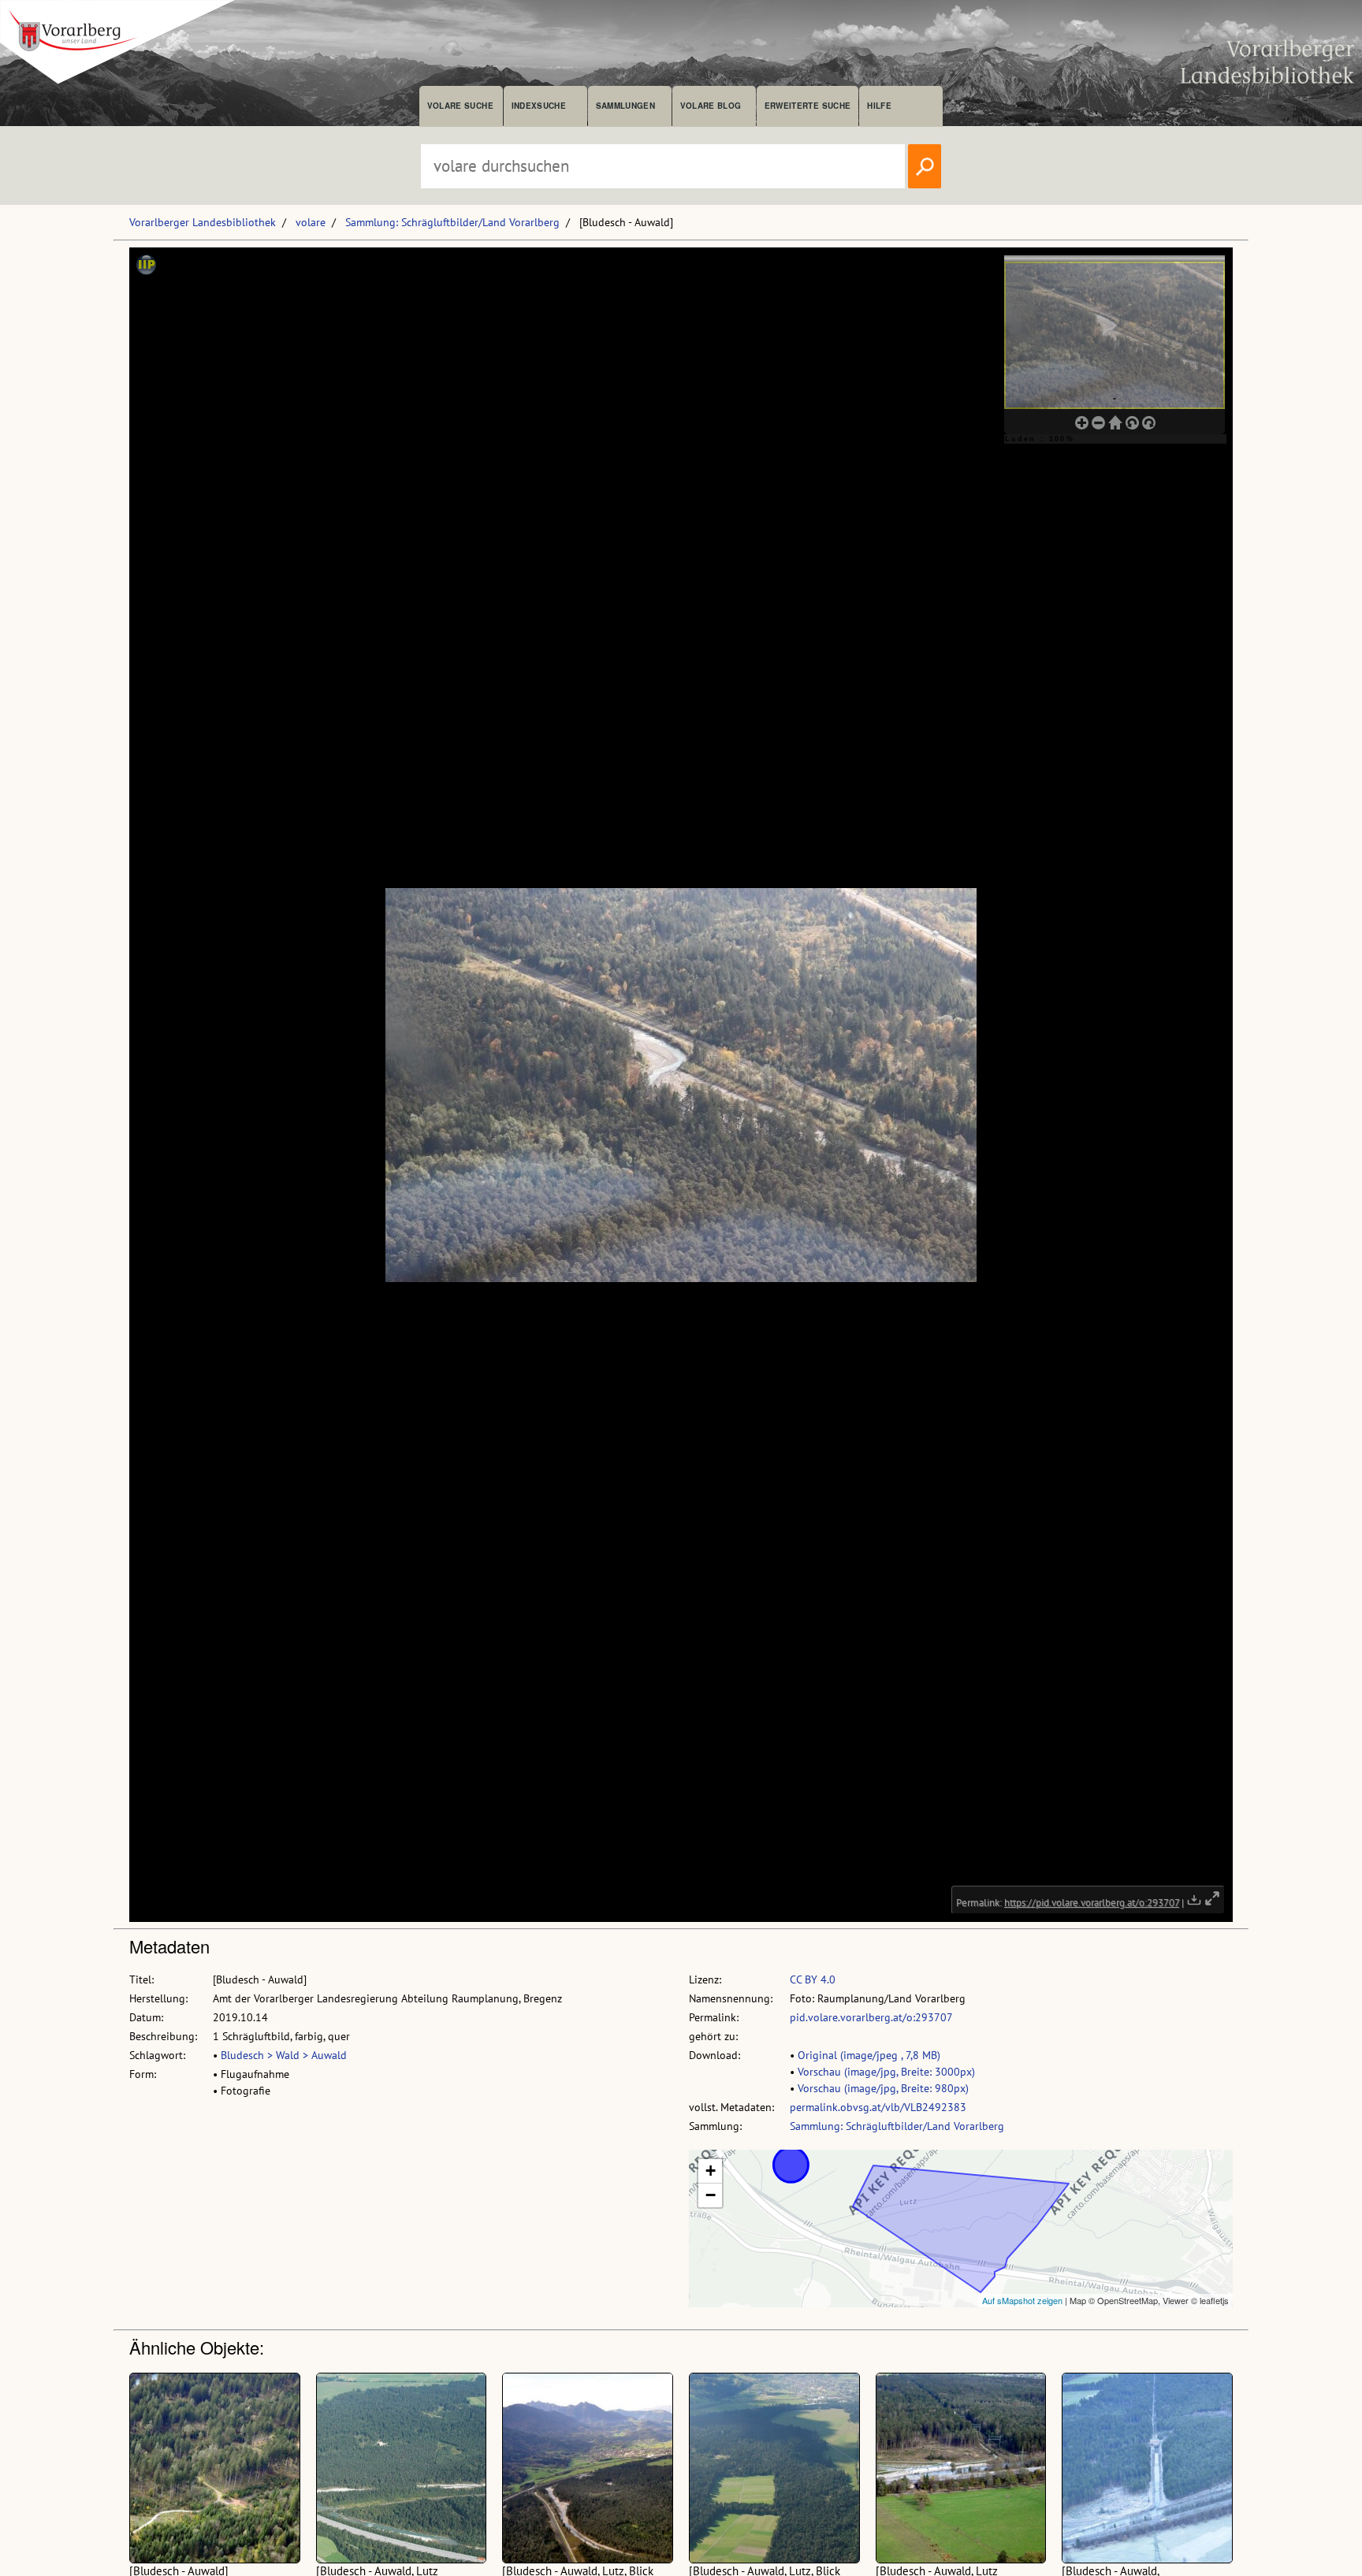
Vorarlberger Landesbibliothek (203, 222)
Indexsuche (539, 106)
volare (311, 222)
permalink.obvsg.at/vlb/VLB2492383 (878, 2107)
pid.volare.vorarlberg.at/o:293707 (871, 2017)
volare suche (460, 106)
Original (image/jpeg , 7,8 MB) (869, 2055)
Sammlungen (625, 106)
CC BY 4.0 (813, 1979)
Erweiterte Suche (808, 106)
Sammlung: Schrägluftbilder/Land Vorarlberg (452, 222)
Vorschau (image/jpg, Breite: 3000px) (886, 2072)
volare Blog (711, 106)
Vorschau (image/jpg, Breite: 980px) (883, 2088)
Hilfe (879, 106)
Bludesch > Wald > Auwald (284, 2055)
